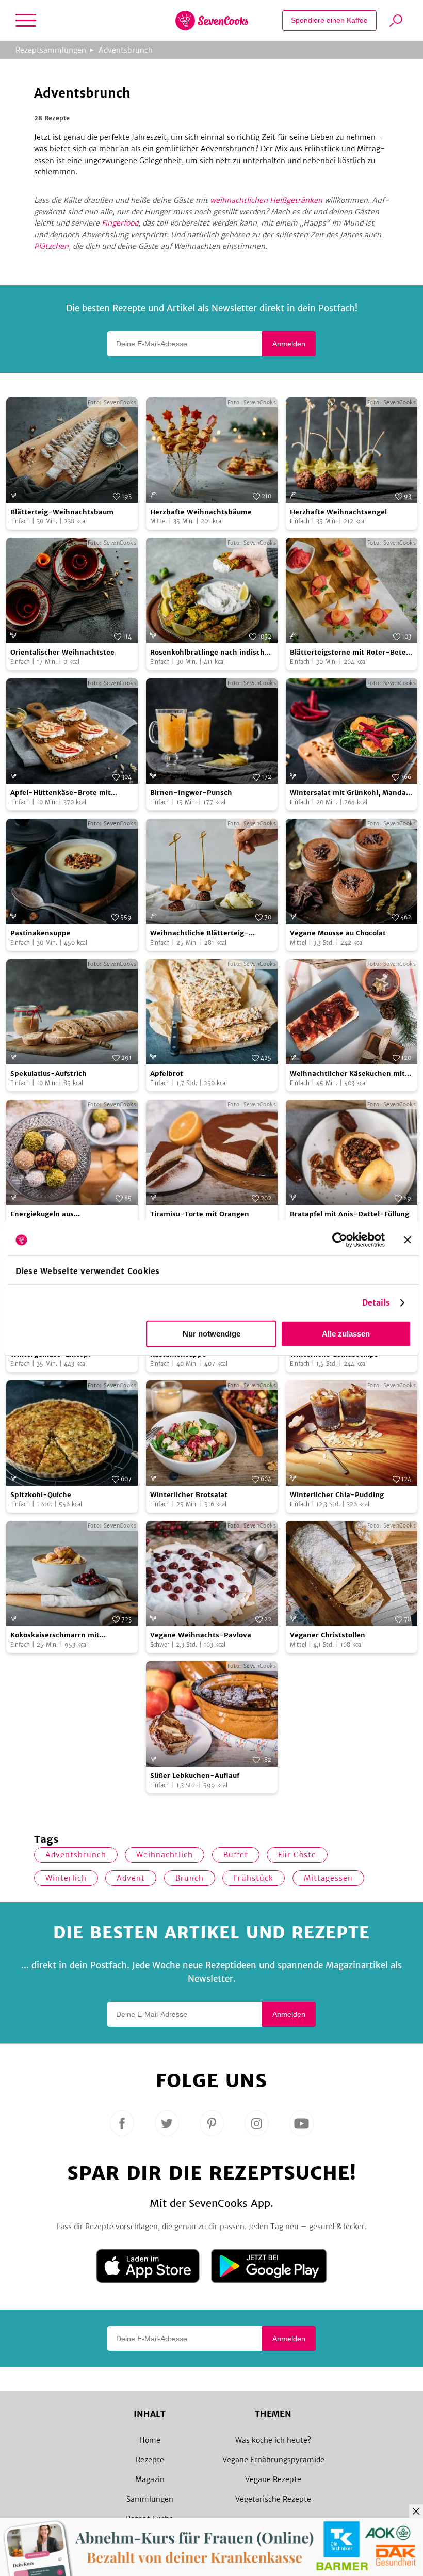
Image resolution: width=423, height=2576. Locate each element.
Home (150, 2440)
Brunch (190, 1878)
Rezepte (150, 2460)
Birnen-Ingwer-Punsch (191, 793)
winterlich (66, 1878)
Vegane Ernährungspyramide (273, 2460)
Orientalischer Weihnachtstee (62, 652)
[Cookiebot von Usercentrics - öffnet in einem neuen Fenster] (340, 1240)
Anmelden (289, 344)
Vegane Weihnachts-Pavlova (201, 1635)
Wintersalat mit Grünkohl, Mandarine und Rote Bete (350, 793)
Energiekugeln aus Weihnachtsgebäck (43, 1214)
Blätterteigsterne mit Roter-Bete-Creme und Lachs (350, 653)
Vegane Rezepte (273, 2479)
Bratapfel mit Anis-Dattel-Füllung (349, 1214)
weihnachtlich (165, 1855)
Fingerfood (120, 223)
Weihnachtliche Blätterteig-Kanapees (199, 934)
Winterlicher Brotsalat (189, 1495)
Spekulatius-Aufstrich (48, 1074)
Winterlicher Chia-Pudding (337, 1495)
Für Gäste (297, 1855)
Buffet (236, 1855)
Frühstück (254, 1878)
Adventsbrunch (126, 50)
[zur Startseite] (212, 21)
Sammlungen (150, 2499)
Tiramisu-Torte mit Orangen (200, 1214)
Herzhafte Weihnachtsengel (338, 512)
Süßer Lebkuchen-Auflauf (195, 1776)
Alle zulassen (346, 1334)
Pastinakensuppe (40, 933)
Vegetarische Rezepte (273, 2499)
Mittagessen (328, 1878)
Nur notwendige (211, 1334)
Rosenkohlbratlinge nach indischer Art (211, 653)
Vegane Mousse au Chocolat (338, 933)
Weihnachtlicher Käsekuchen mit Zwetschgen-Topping (347, 1074)
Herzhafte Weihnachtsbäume (201, 512)
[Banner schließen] (408, 1240)
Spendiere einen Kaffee (329, 20)
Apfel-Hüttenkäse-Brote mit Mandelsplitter (61, 793)
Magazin (150, 2479)
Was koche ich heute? (273, 2440)
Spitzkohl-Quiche (41, 1495)
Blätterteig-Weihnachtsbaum (62, 512)
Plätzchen (51, 246)
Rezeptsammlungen (51, 50)
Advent (131, 1878)
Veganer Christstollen (328, 1635)
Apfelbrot (167, 1074)
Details (376, 1303)
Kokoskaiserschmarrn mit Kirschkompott (55, 1636)
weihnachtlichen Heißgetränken (266, 200)
